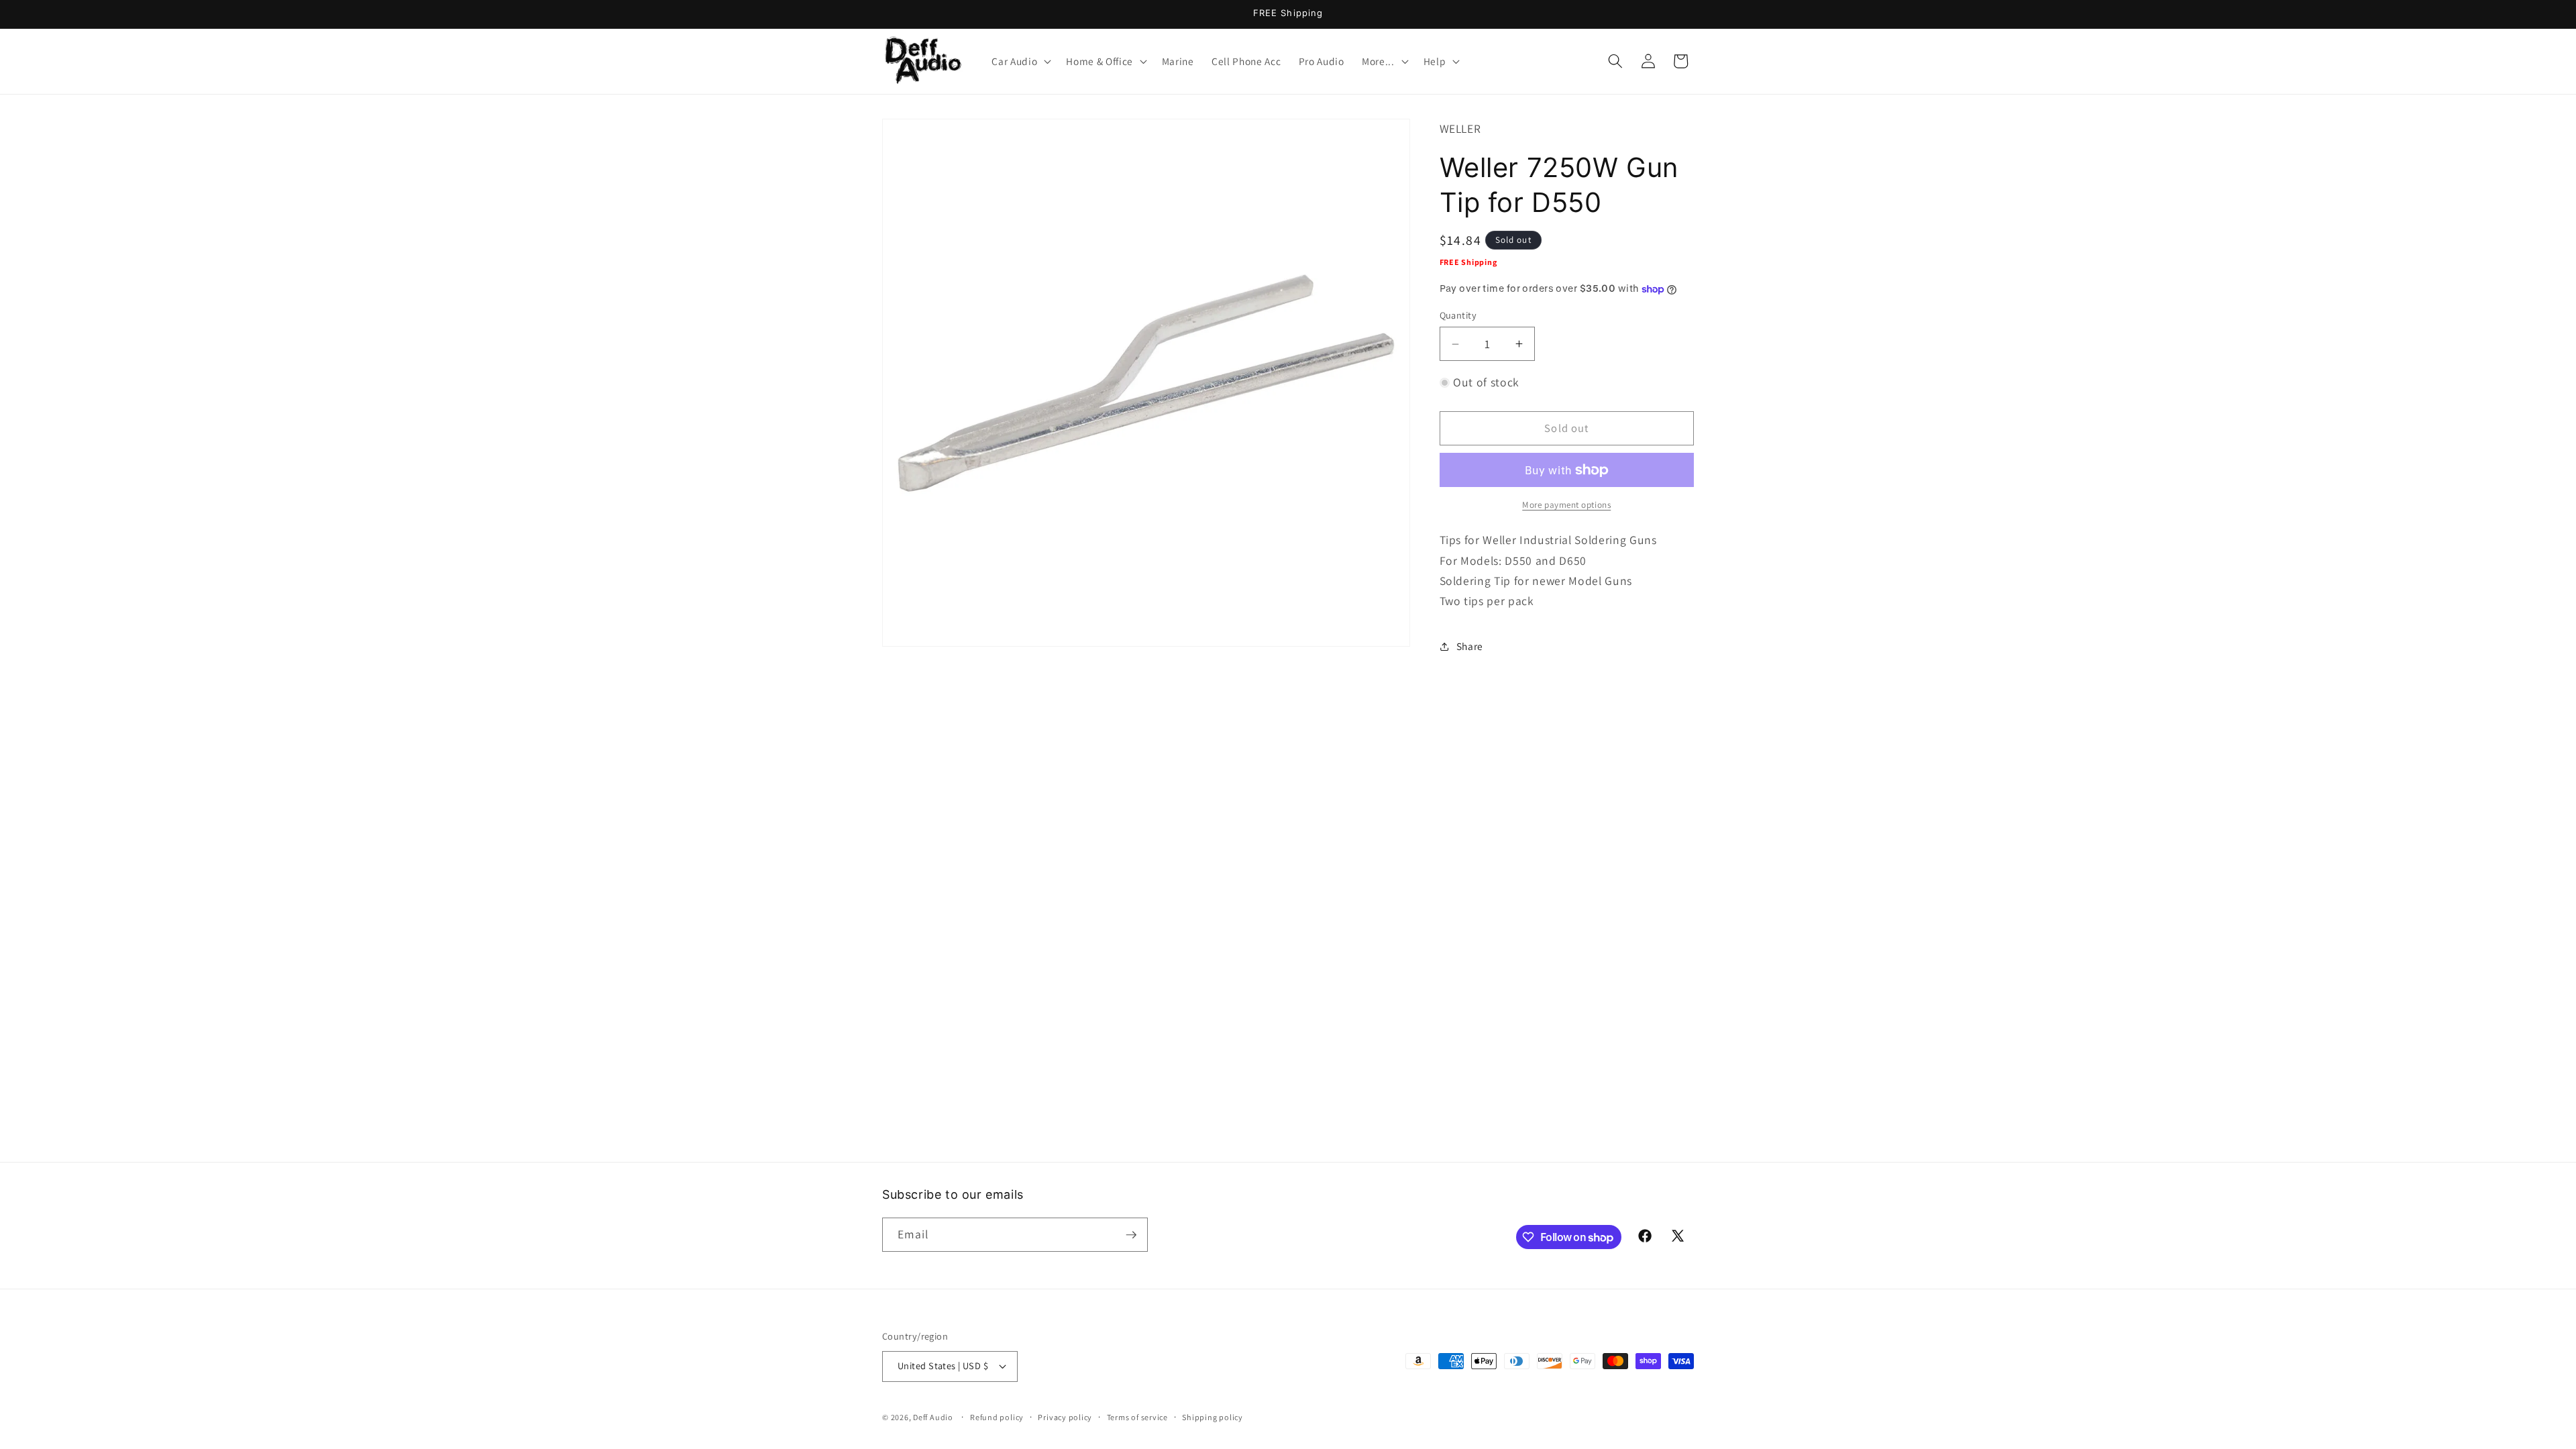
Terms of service (1137, 1417)
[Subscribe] (1131, 1235)
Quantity (1458, 315)
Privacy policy (1065, 1417)
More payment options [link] (1566, 505)
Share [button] (1470, 646)
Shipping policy (1213, 1417)
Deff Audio (933, 1417)
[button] (1020, 61)
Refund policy (997, 1417)
